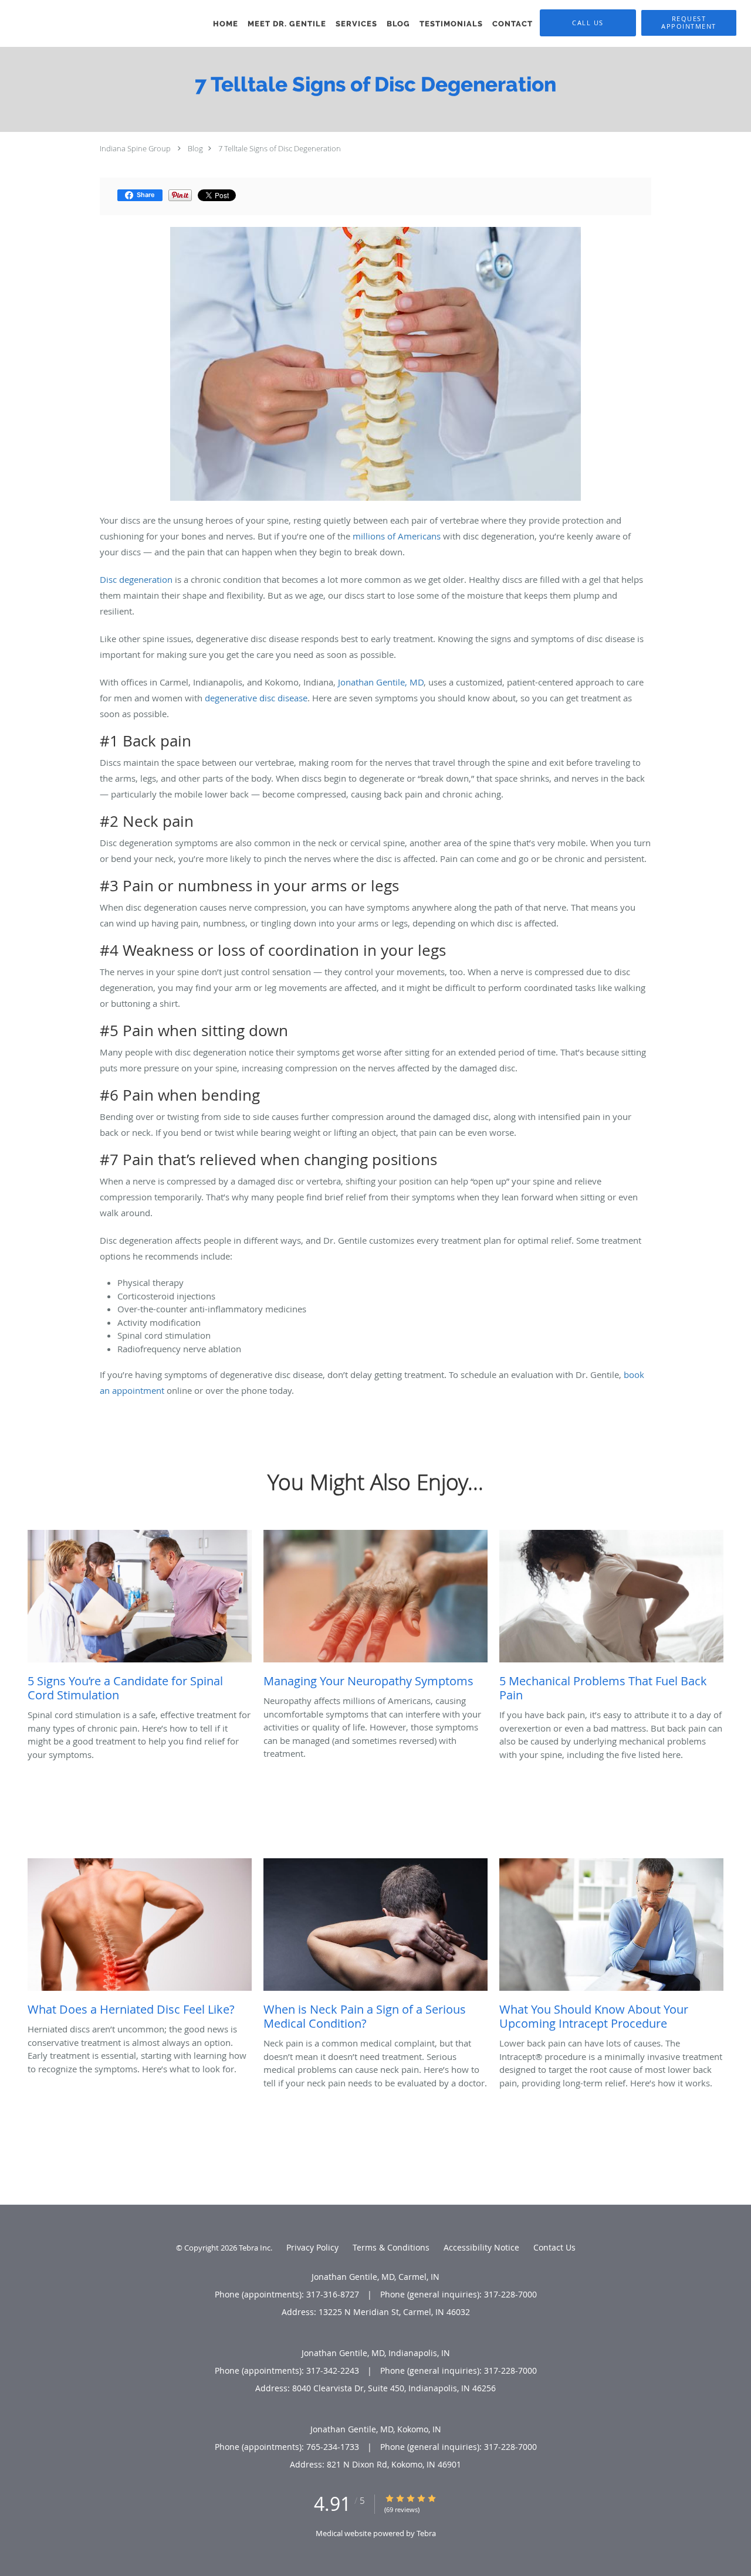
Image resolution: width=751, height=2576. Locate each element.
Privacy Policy (312, 2247)
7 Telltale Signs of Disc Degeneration (280, 148)
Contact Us (554, 2247)
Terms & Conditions (391, 2247)
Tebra (426, 2533)
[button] (689, 23)
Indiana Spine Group (135, 148)
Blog (195, 148)
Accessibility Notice (481, 2247)
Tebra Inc (255, 2248)
